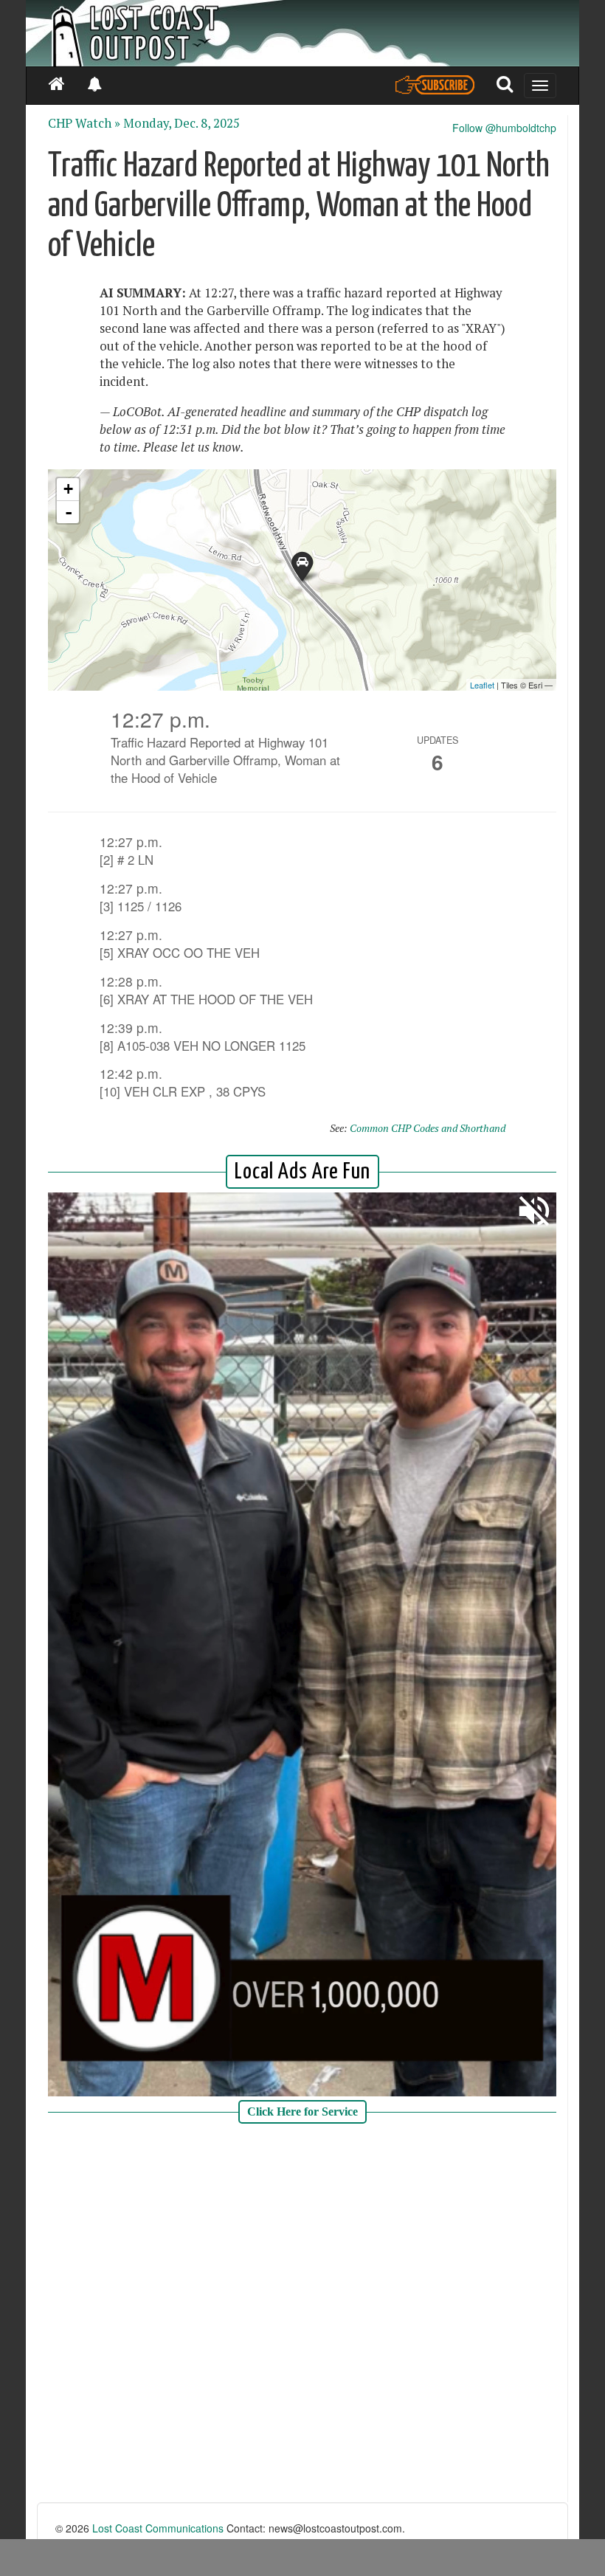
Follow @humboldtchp (504, 128)
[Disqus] (302, 2315)
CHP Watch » (84, 123)
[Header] (302, 33)
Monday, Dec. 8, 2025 (181, 123)
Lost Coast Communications (158, 2528)
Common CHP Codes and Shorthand (428, 1128)
